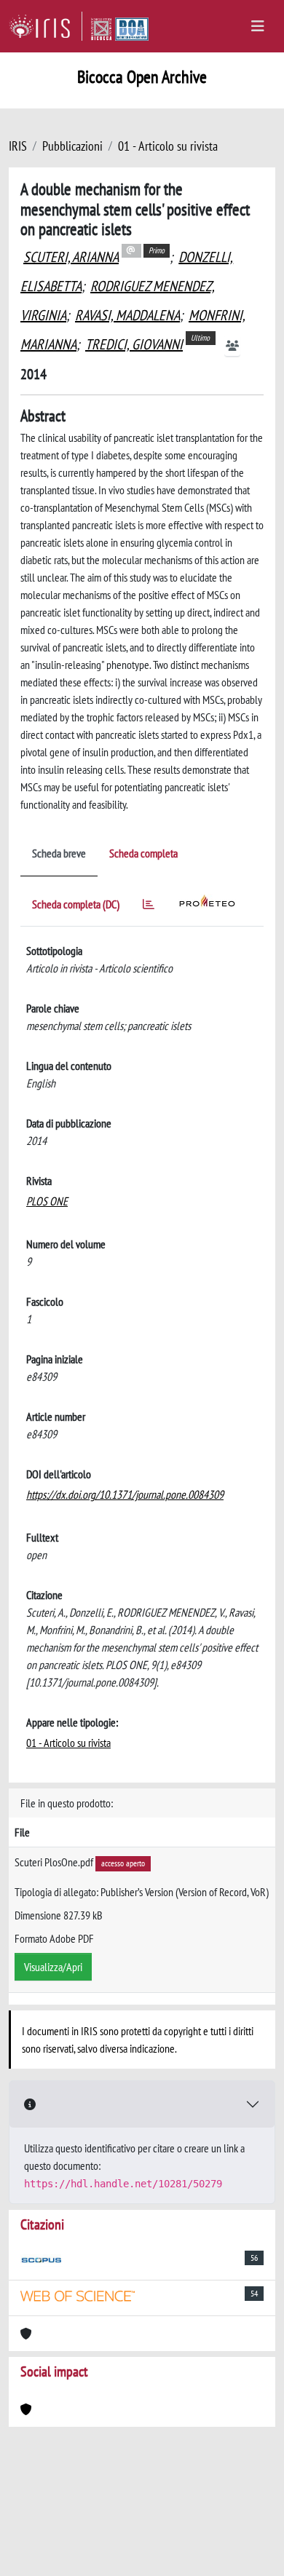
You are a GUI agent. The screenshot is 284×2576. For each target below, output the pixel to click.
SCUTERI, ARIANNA (71, 257)
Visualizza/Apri (53, 1967)
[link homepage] (46, 26)
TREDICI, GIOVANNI (134, 344)
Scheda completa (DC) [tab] (76, 904)
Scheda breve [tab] (59, 853)
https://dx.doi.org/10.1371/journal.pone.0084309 (125, 1494)
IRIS (18, 146)
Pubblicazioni (72, 146)
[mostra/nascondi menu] (258, 26)
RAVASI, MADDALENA (127, 315)
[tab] (149, 907)
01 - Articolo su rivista (168, 146)
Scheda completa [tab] (143, 853)
